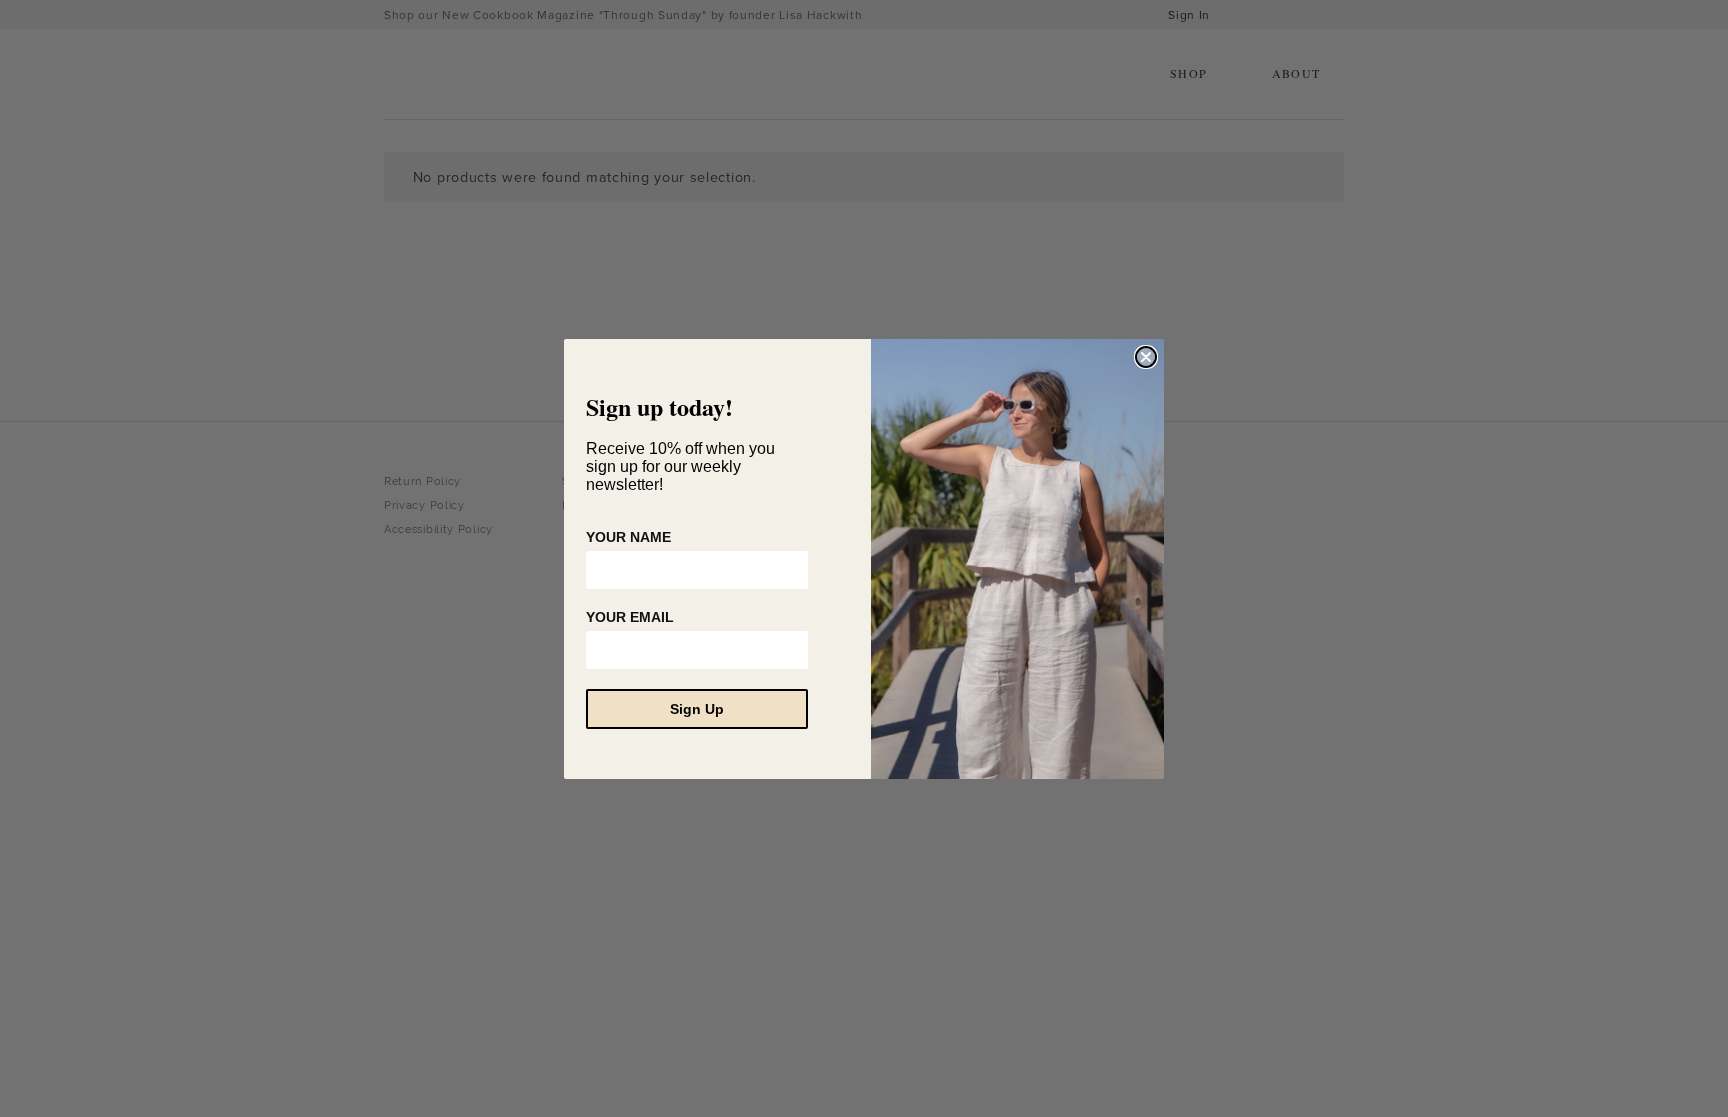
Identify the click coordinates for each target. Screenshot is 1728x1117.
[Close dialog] (1146, 357)
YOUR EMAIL (630, 617)
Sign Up (697, 709)
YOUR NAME (628, 537)
